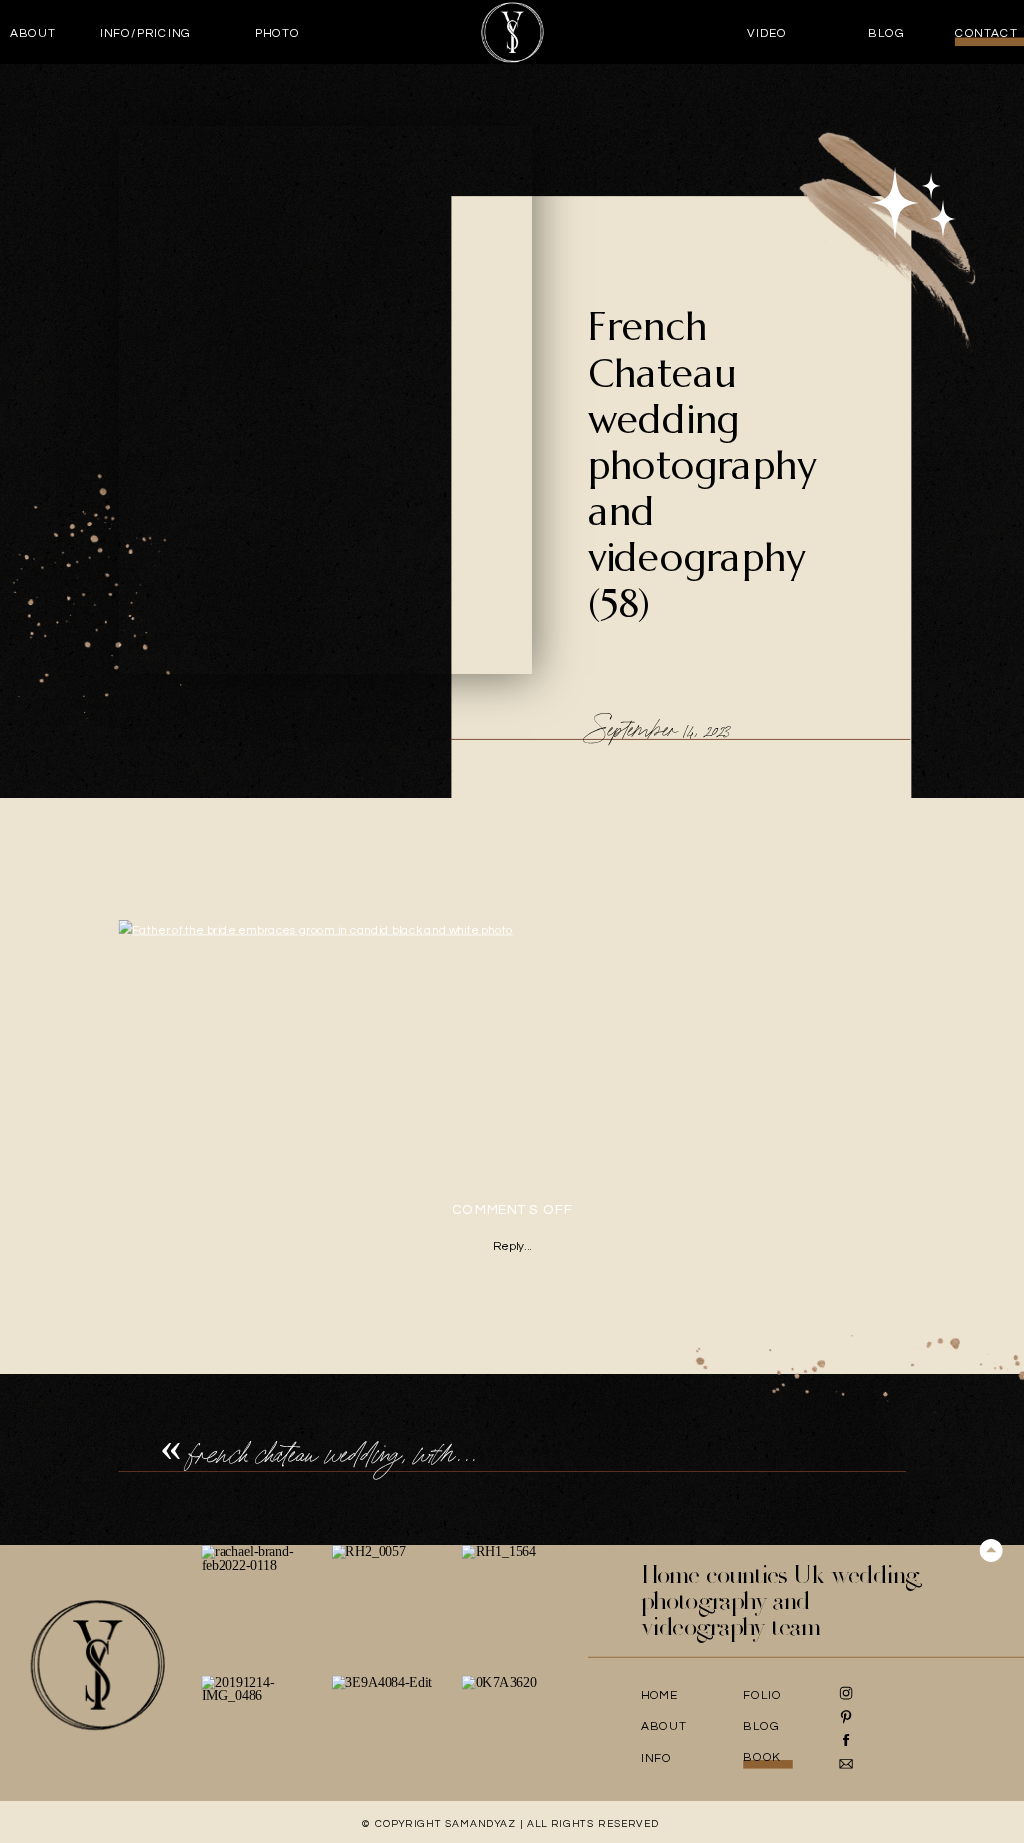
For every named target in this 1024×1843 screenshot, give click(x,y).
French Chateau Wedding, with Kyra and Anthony (409, 1454)
